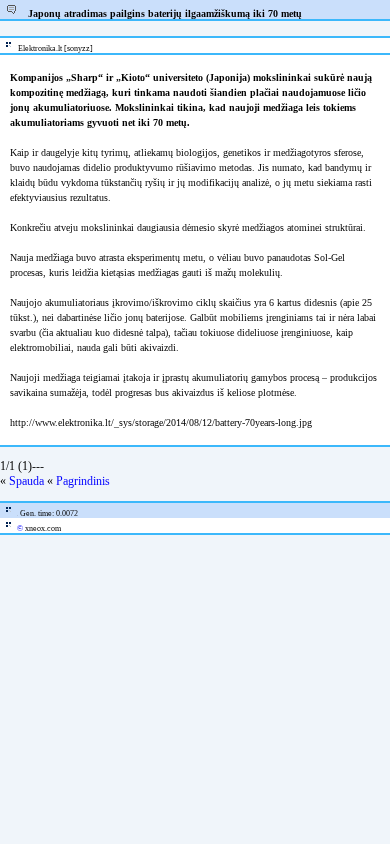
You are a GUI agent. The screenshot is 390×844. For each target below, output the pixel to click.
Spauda (26, 481)
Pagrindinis (83, 481)
